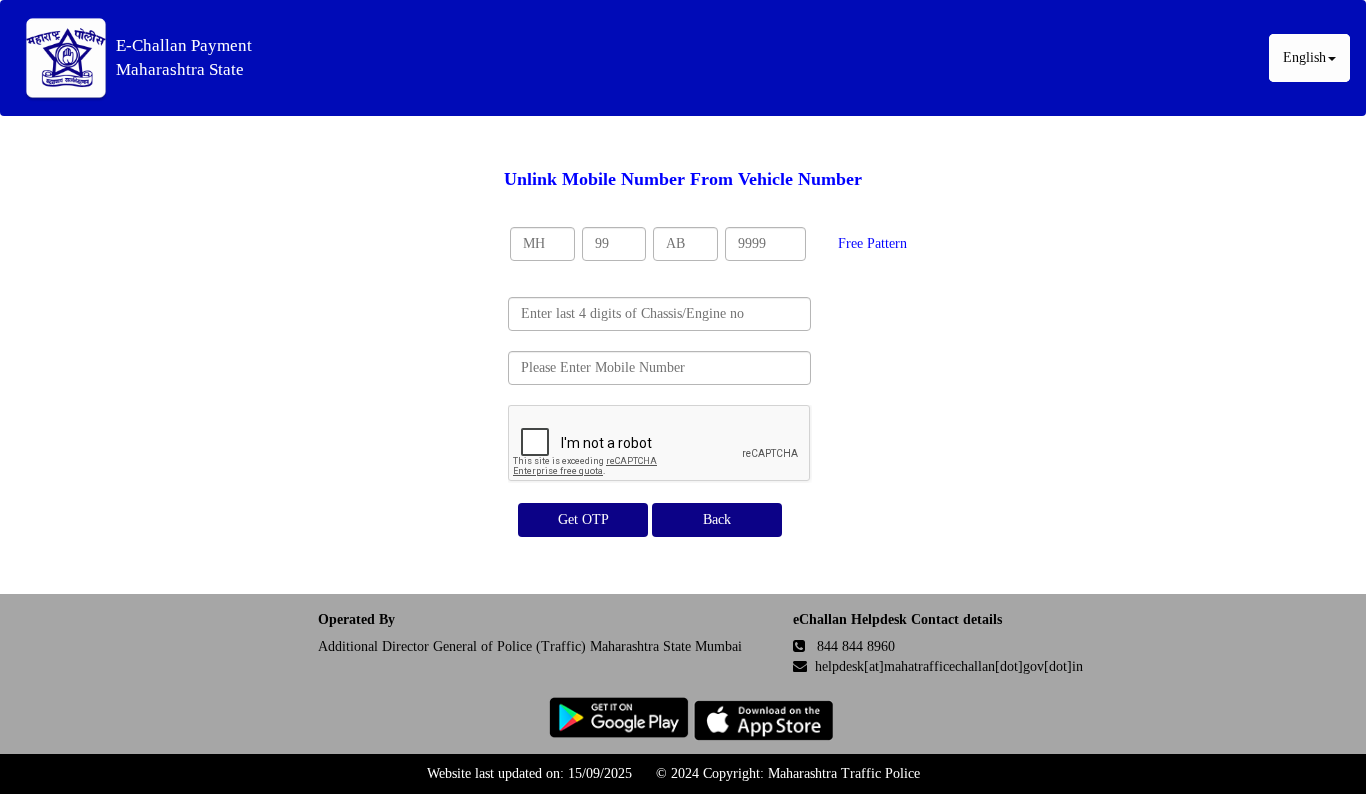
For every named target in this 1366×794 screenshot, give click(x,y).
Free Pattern (872, 243)
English (1304, 57)
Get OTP (583, 519)
